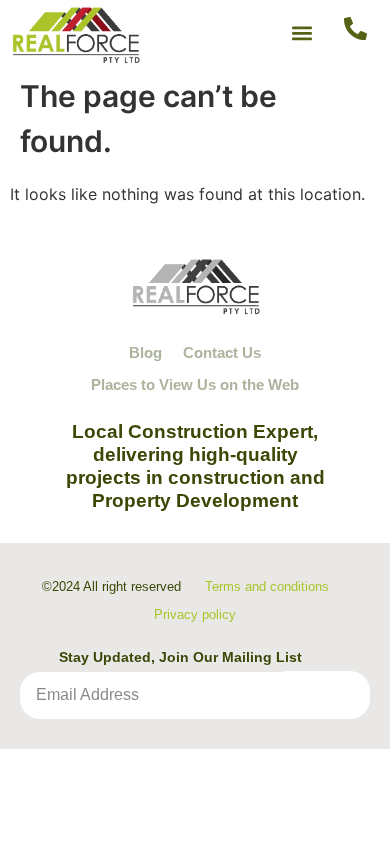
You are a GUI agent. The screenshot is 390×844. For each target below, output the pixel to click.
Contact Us (222, 352)
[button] (302, 32)
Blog (145, 352)
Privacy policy (195, 614)
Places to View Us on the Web (195, 384)
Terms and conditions (267, 586)
